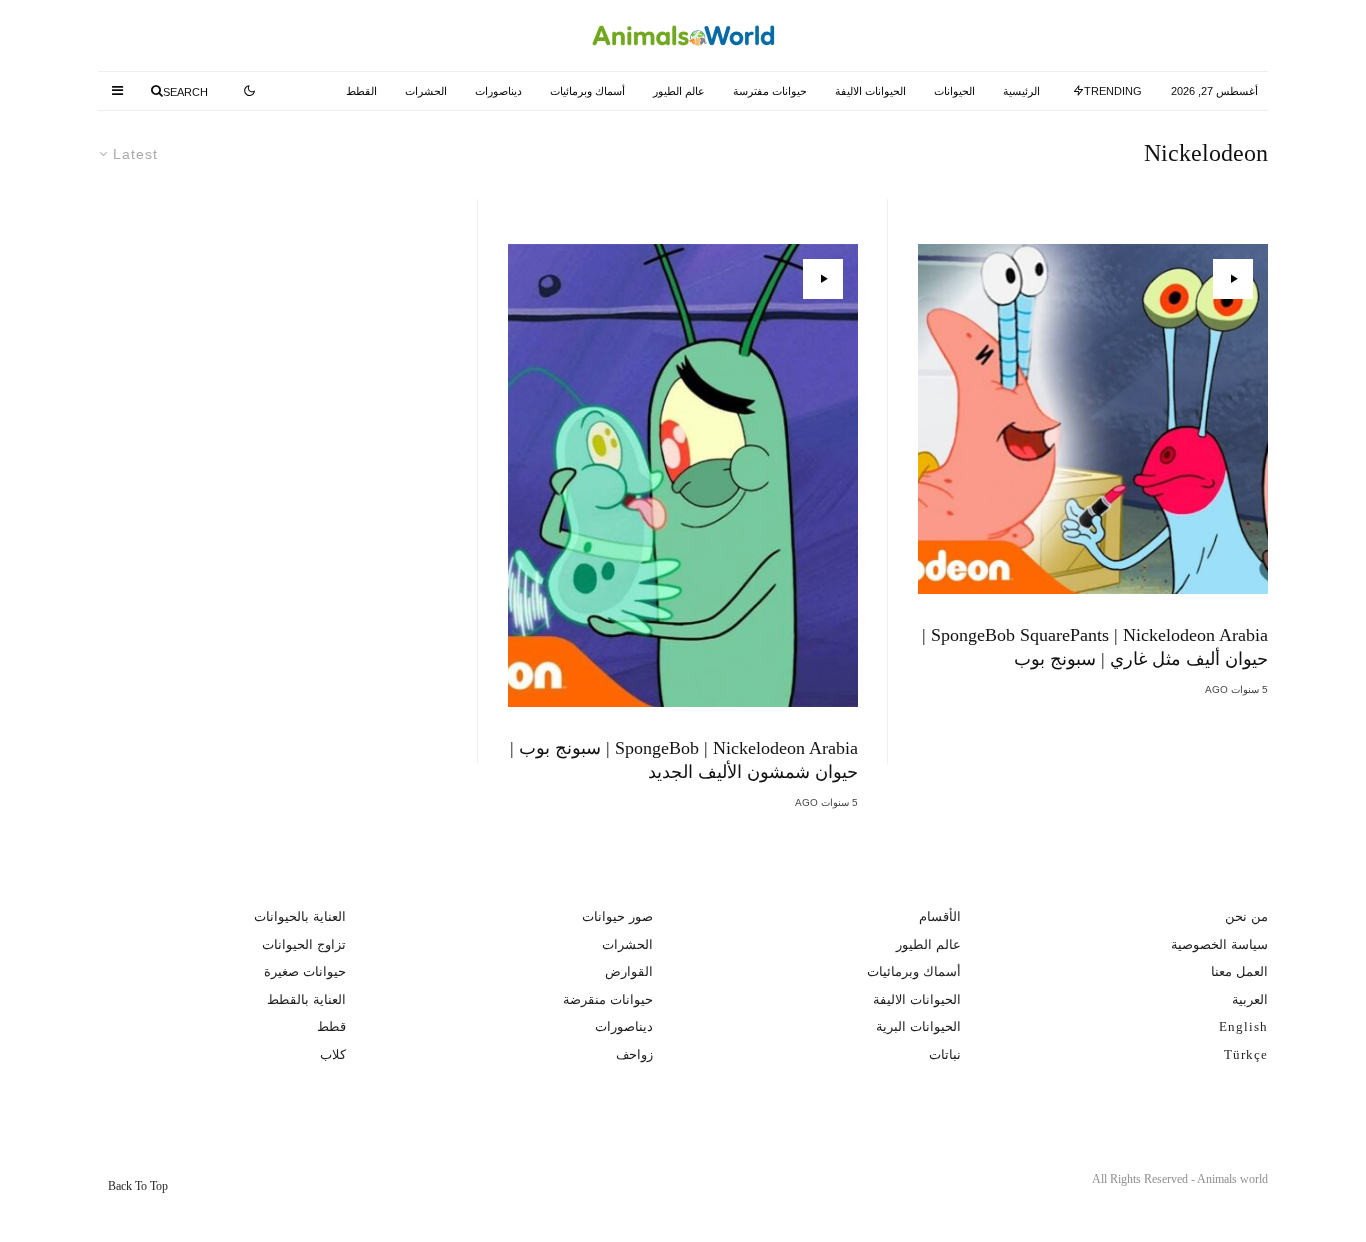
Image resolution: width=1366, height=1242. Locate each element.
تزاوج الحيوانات (304, 944)
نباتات (945, 1054)
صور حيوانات (617, 916)
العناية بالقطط (306, 999)
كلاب (333, 1054)
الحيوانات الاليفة (870, 91)
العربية (1250, 999)
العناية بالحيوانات (300, 916)
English (1243, 1026)
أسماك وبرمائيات (587, 91)
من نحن (1246, 916)
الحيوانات (954, 91)
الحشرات (426, 91)
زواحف (634, 1054)
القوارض (629, 971)
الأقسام (940, 916)
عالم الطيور (679, 91)
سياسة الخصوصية (1219, 944)
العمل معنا (1239, 971)
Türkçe (1246, 1054)
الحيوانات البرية (918, 1026)
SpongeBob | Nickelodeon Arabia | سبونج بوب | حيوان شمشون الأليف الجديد (684, 760)
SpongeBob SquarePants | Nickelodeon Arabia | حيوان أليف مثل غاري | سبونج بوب (1095, 647)
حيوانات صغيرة (305, 971)
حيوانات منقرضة (608, 999)
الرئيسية (1021, 91)
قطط (331, 1026)
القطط (361, 91)
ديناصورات (498, 91)
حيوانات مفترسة (770, 91)
